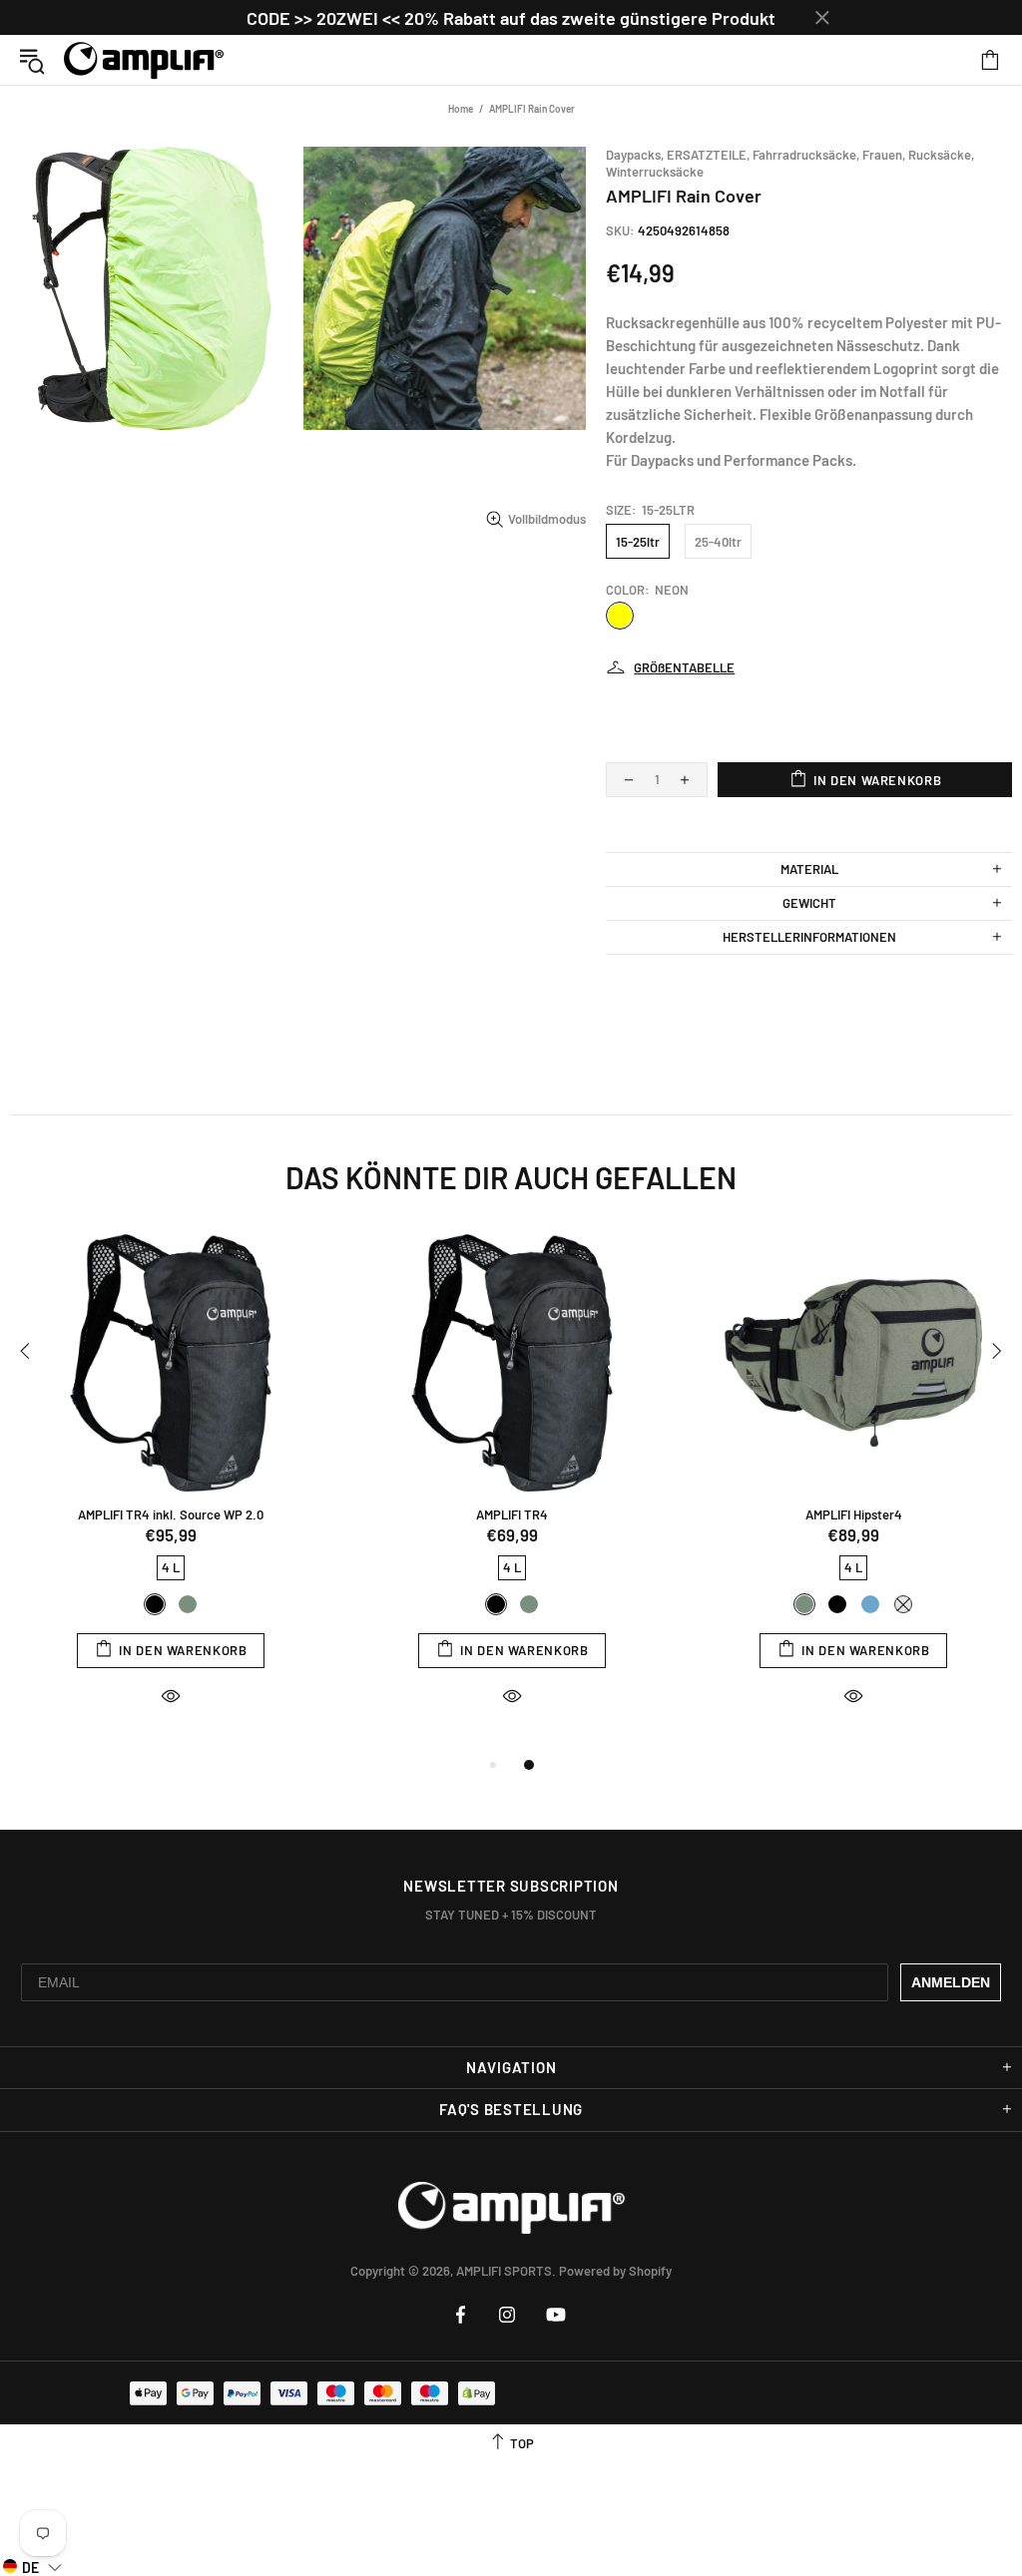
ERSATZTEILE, (708, 155)
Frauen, (884, 155)
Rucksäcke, (941, 155)
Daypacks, (635, 155)
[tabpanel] (171, 1489)
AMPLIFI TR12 (512, 1514)
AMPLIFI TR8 (854, 1514)
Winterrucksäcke (655, 172)
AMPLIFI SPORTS (144, 60)
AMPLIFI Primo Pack (171, 1514)
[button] (32, 2567)
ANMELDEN (951, 1982)
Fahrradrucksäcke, (806, 155)
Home (461, 109)
